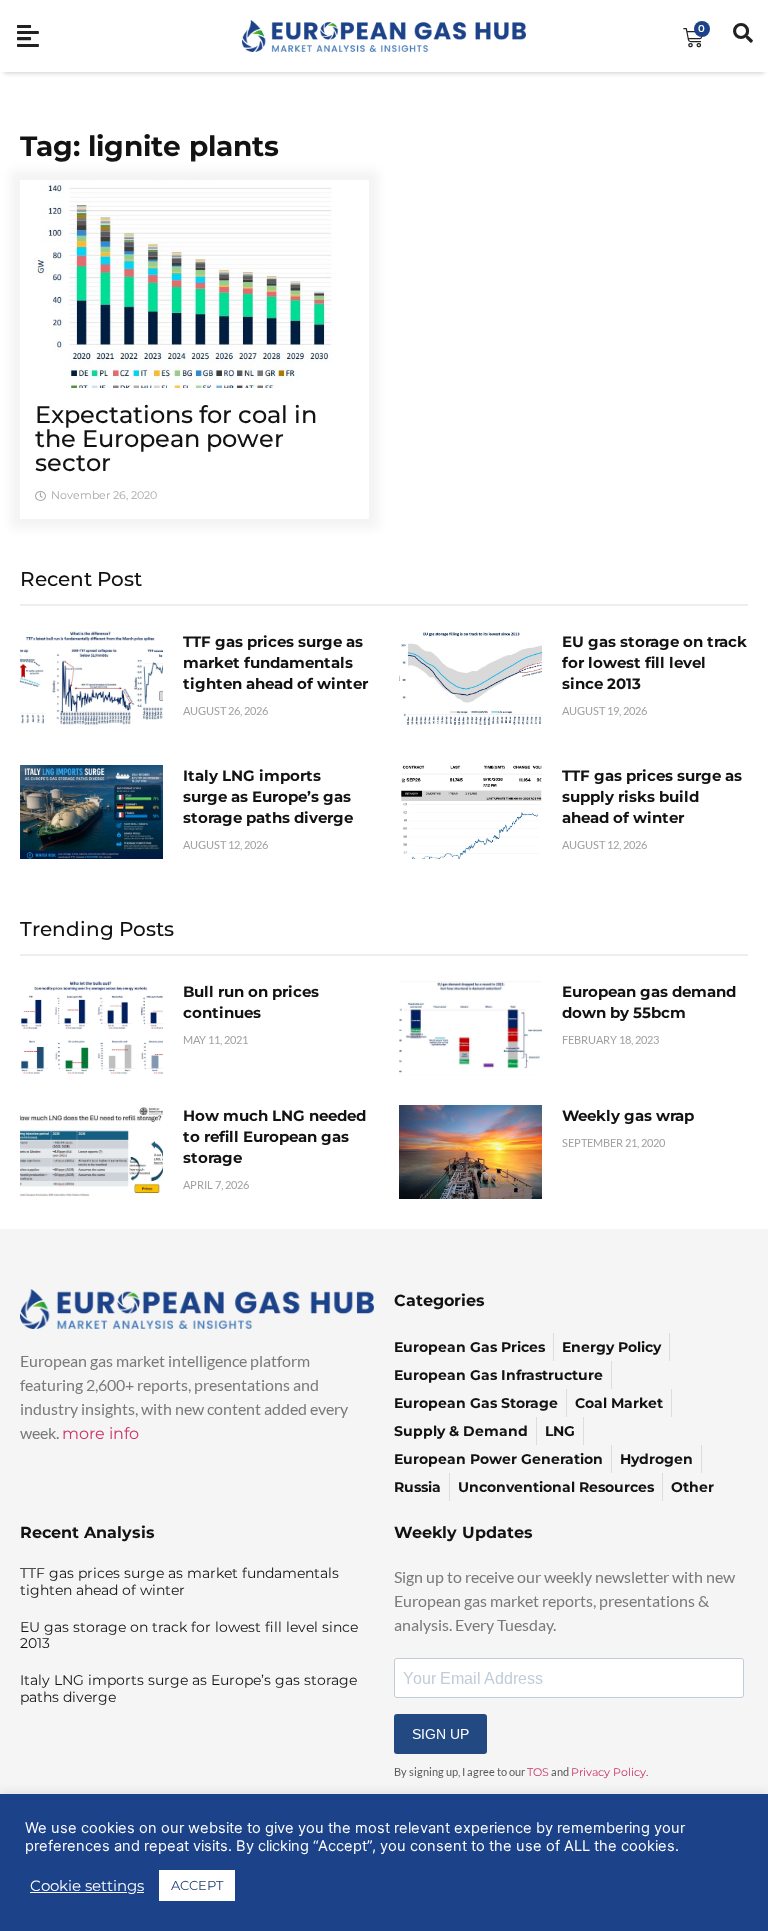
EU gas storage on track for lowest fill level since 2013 (654, 662)
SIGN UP (440, 1734)
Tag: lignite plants (149, 146)
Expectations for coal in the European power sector (176, 438)
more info (100, 1433)
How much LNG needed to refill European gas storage (274, 1136)
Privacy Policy (608, 1772)
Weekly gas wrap (628, 1115)
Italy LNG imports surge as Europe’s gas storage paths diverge (268, 796)
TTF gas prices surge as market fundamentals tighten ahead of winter (275, 662)
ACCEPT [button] (197, 1885)
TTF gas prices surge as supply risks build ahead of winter (652, 796)
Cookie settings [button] (87, 1886)
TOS (538, 1772)
